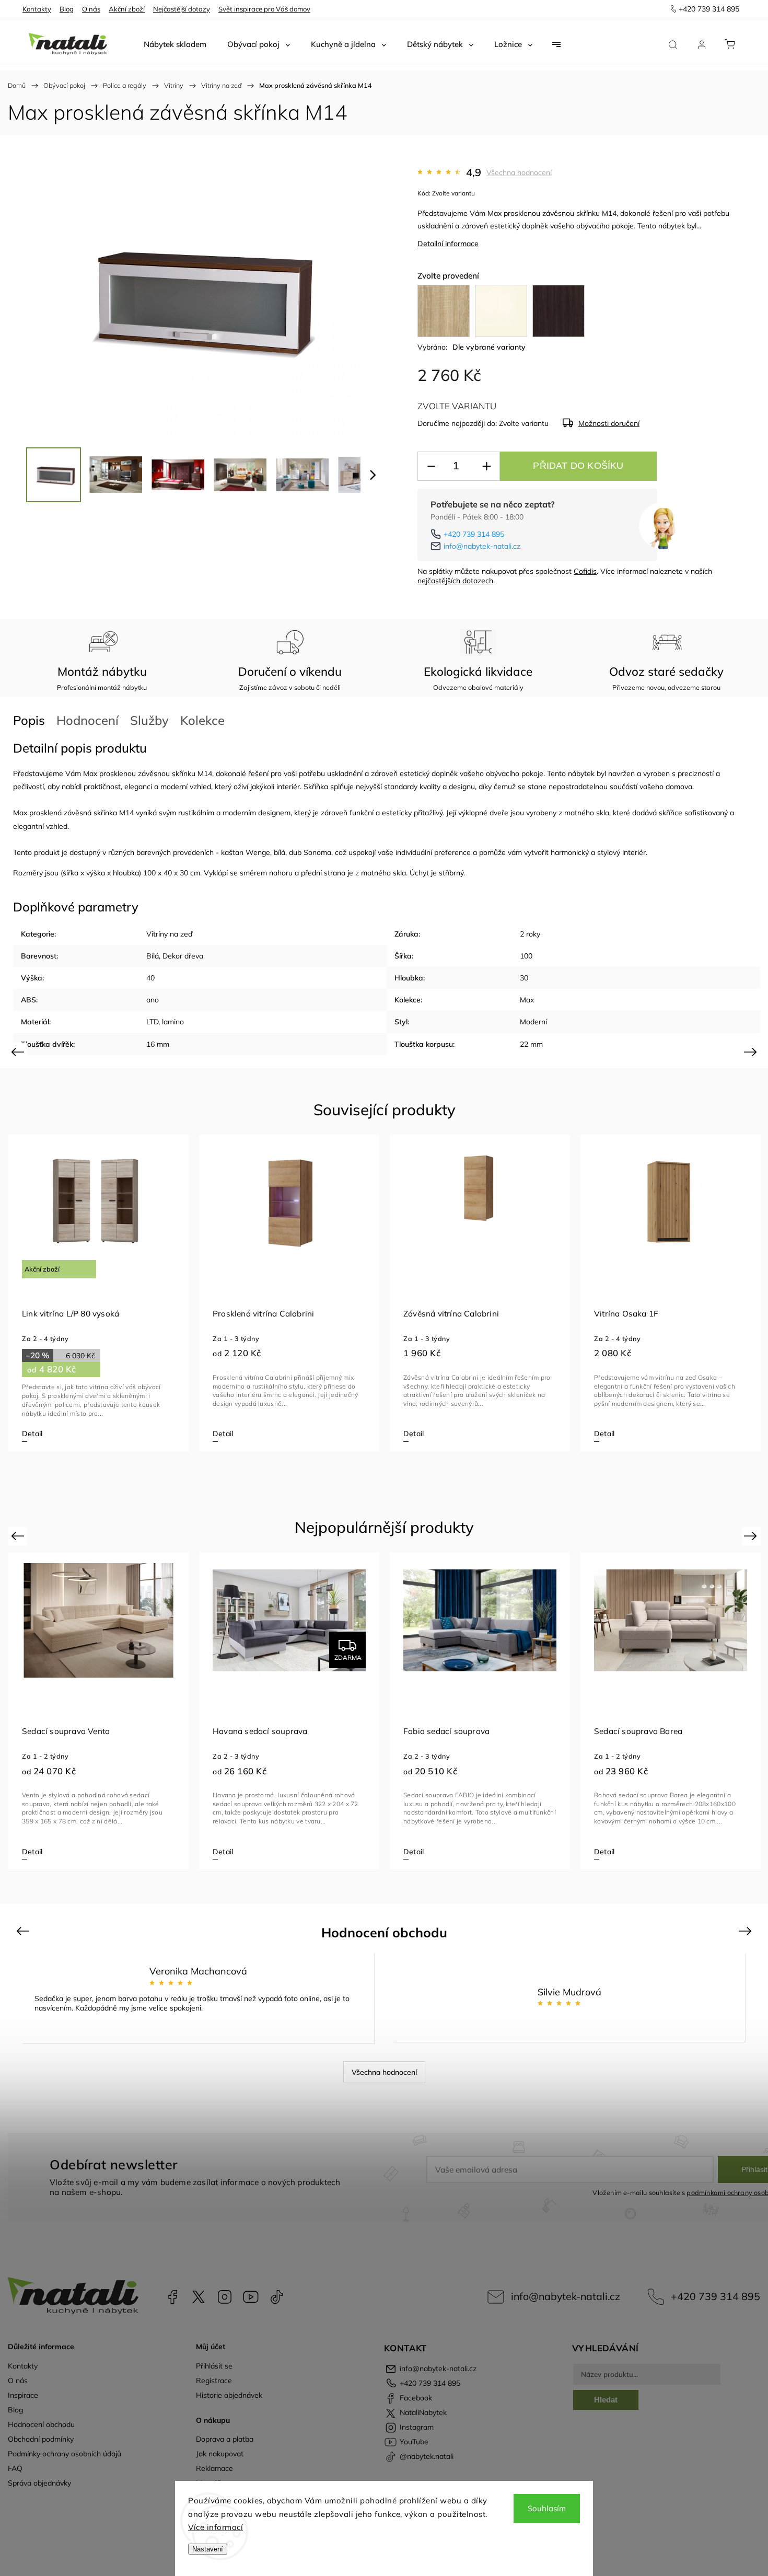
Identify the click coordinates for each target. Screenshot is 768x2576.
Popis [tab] (29, 720)
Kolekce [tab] (202, 720)
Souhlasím (547, 2508)
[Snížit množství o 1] (431, 466)
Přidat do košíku (578, 466)
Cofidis (585, 571)
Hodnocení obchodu (41, 2424)
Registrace (214, 2381)
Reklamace (214, 2468)
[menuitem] (175, 44)
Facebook (172, 2297)
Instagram (225, 2297)
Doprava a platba (225, 2439)
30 (524, 978)
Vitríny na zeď (169, 934)
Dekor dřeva (183, 956)
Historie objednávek (229, 2395)
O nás (91, 9)
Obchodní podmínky (41, 2439)
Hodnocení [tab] (88, 720)
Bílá (153, 956)
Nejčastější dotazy (182, 9)
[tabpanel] (98, 1293)
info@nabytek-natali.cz (482, 546)
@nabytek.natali (277, 2297)
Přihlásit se (214, 2366)
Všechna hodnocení (519, 172)
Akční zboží (127, 9)
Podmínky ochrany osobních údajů (65, 2454)
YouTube (251, 2297)
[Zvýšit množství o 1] (486, 466)
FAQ (15, 2468)
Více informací (216, 2527)
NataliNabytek (199, 2297)
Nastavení (208, 2549)
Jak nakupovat (220, 2454)
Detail (32, 1434)
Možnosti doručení (609, 423)
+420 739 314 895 (474, 534)
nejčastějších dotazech (455, 581)
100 (526, 956)
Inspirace (23, 2395)
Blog (67, 9)
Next (752, 1051)
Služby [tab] (149, 720)
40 (150, 978)
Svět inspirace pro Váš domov (264, 9)
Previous (19, 1051)
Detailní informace (448, 244)
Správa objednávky (39, 2483)
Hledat (606, 2400)
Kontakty (37, 9)
